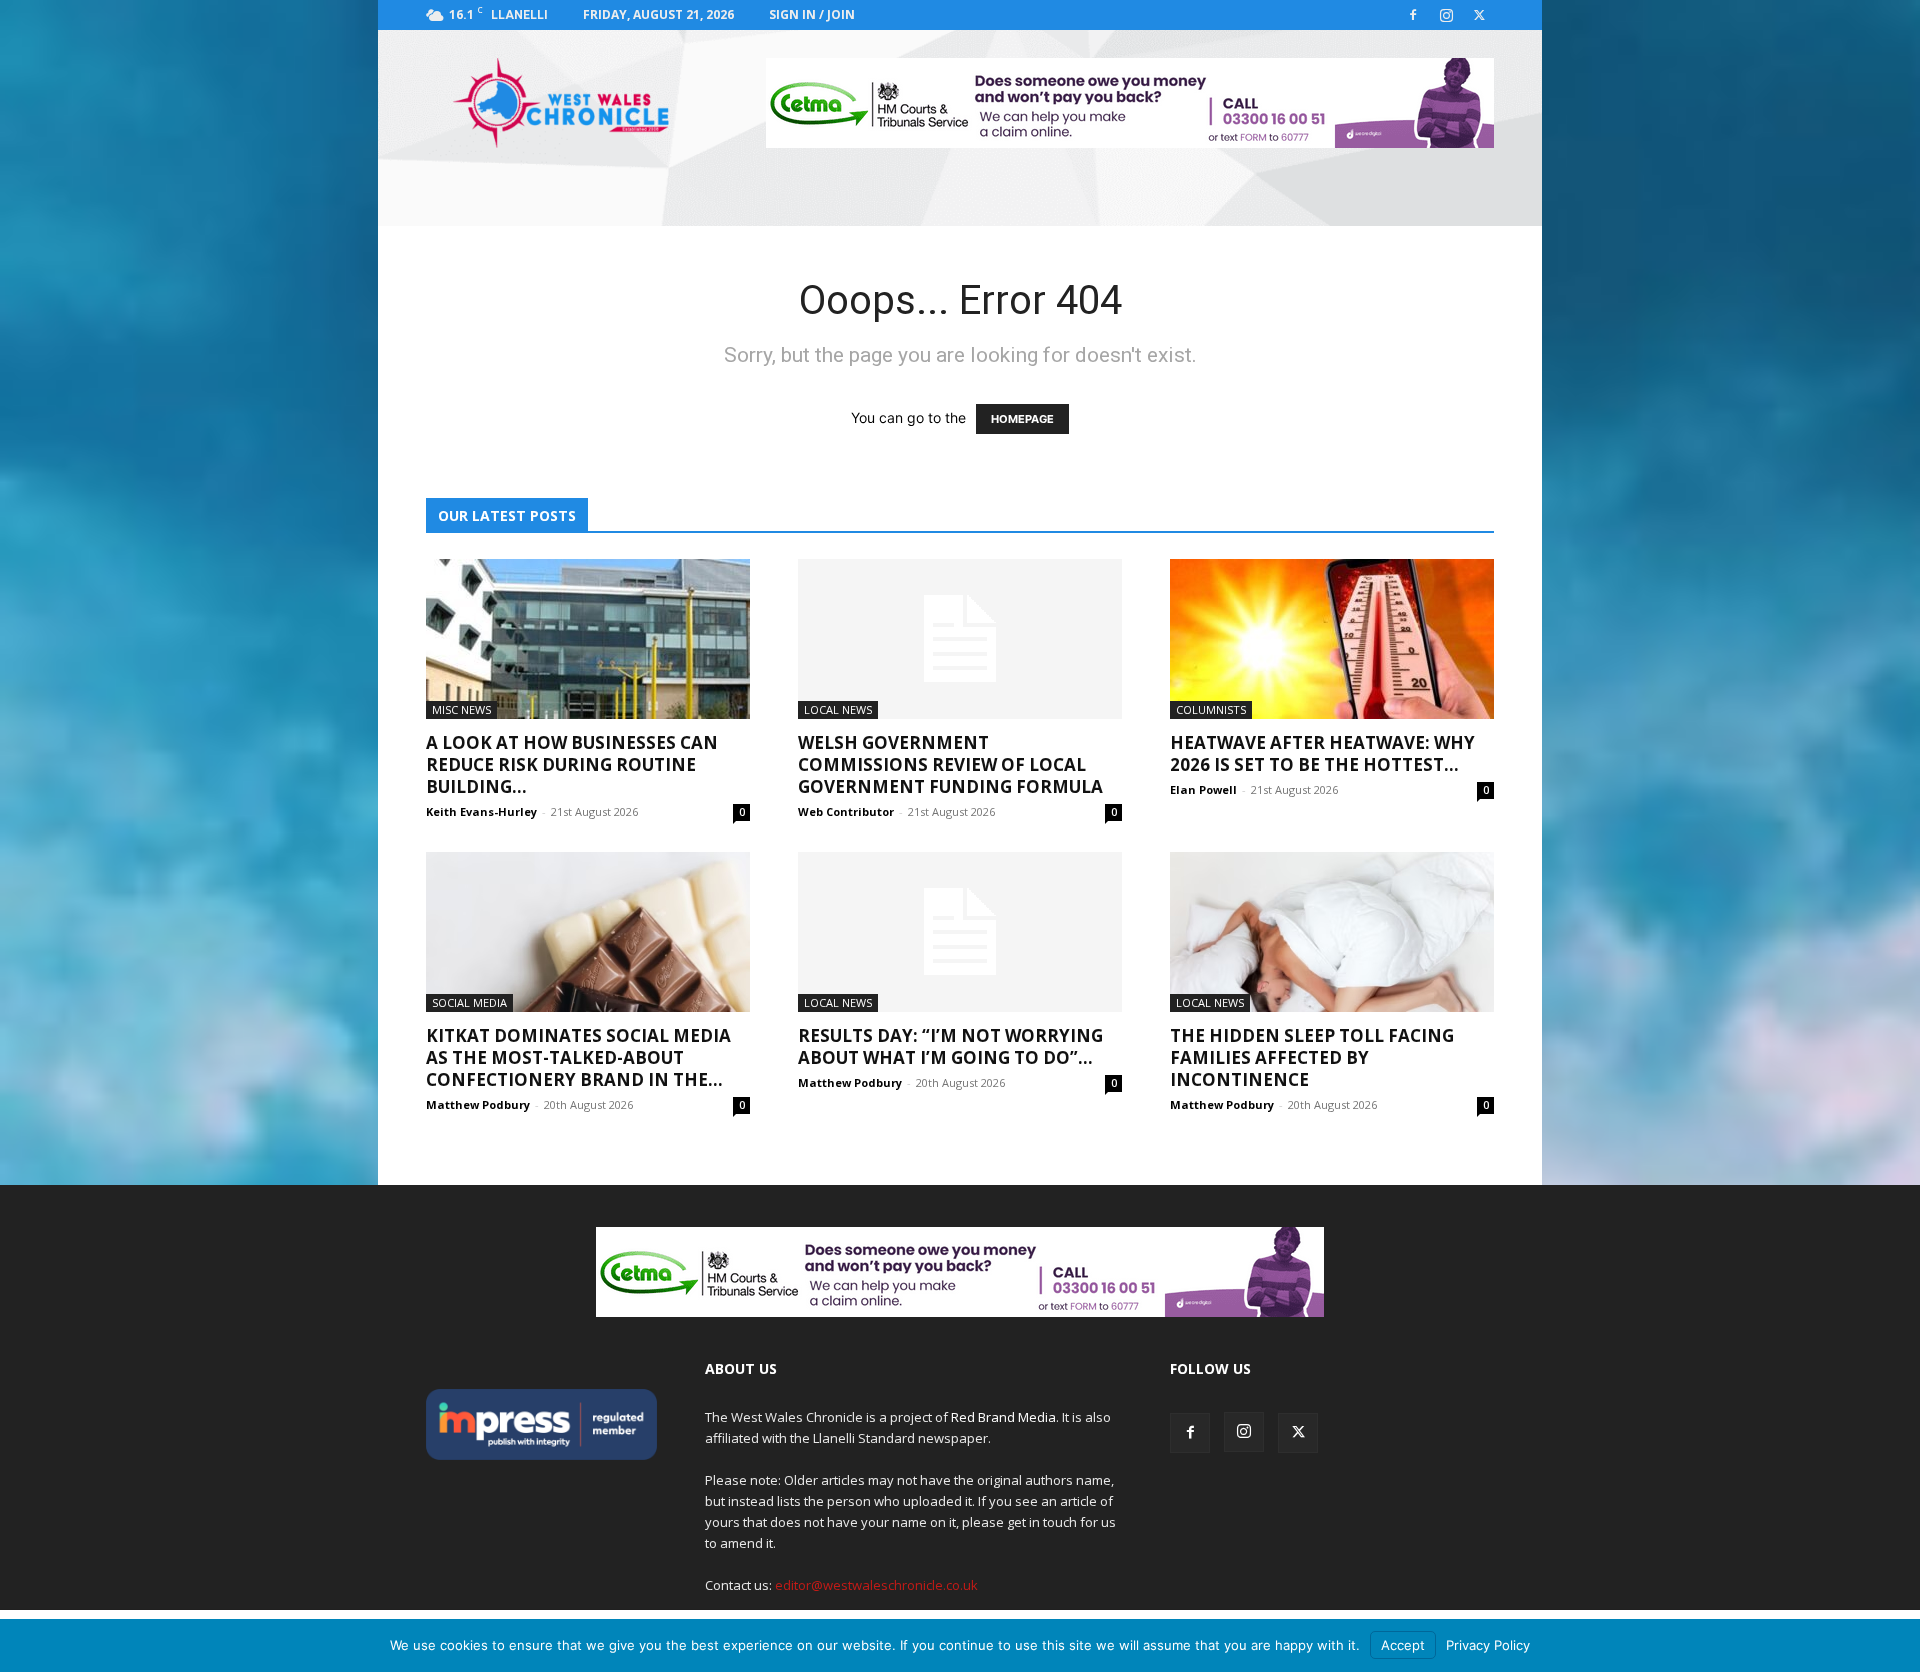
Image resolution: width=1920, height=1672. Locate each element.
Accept (1403, 1645)
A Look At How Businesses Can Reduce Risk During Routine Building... (572, 764)
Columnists (1211, 709)
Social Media (469, 1002)
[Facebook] (1413, 15)
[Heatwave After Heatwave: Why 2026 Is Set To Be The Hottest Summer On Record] (1332, 639)
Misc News (461, 709)
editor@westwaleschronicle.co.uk (876, 1585)
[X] (1479, 15)
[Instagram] (1446, 15)
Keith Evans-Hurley (481, 811)
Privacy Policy (1488, 1645)
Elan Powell (1203, 789)
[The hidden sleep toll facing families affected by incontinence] (1332, 932)
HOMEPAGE (1022, 419)
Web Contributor (846, 811)
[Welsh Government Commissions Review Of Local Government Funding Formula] (960, 639)
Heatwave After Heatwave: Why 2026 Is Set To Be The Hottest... (1322, 753)
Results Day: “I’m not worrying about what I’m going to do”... (950, 1046)
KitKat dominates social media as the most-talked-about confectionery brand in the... (578, 1057)
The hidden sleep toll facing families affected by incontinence (1312, 1057)
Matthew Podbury (478, 1104)
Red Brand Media (1003, 1417)
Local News (838, 709)
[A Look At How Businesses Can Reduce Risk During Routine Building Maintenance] (588, 639)
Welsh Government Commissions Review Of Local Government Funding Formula (950, 764)
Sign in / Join (812, 14)
